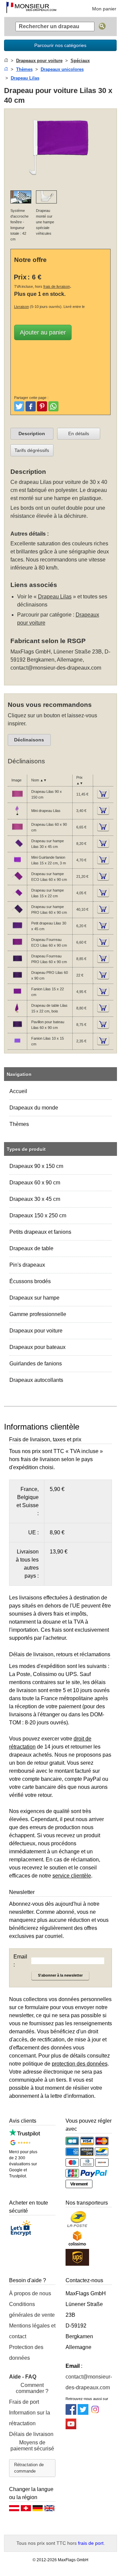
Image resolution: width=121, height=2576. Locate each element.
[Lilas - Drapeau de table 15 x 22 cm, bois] (17, 1012)
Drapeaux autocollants (36, 1380)
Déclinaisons (29, 740)
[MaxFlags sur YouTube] (71, 2427)
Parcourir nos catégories (60, 45)
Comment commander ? (32, 2388)
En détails (79, 434)
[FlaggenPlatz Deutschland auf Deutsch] (38, 2510)
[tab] (32, 434)
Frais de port (24, 2402)
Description (32, 434)
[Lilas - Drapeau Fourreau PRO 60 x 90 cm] (17, 963)
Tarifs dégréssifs (32, 450)
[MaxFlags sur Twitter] (83, 2413)
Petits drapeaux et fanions (40, 1232)
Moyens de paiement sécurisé (32, 2446)
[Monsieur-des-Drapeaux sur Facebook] (71, 2413)
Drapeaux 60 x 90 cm (35, 1183)
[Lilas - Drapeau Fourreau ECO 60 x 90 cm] (17, 946)
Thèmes (19, 1124)
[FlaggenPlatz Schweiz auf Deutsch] (26, 2510)
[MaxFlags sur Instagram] (95, 2413)
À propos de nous (30, 2293)
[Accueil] (6, 61)
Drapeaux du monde (34, 1108)
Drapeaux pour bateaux (37, 1347)
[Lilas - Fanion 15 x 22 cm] (17, 996)
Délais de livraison (31, 2434)
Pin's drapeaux (27, 1265)
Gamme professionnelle (38, 1314)
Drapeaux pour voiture (36, 1331)
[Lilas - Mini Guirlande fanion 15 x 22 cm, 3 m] (17, 864)
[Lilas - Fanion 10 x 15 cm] (17, 1045)
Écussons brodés (30, 1281)
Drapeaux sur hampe (34, 1298)
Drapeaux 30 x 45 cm (35, 1199)
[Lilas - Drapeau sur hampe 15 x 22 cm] (17, 897)
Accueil (18, 1091)
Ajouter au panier (43, 332)
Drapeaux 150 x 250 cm (38, 1215)
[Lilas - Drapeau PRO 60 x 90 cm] (17, 979)
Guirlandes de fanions (36, 1364)
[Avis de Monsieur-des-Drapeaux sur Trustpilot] (25, 2135)
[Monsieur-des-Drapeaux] (31, 8)
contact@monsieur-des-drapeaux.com (56, 668)
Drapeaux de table (31, 1248)
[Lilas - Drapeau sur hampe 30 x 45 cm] (17, 848)
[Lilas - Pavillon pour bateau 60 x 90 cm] (17, 1029)
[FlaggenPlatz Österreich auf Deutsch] (14, 2510)
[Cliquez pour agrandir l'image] (61, 181)
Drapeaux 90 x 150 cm (36, 1166)
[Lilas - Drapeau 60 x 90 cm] (17, 831)
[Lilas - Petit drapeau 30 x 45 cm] (17, 930)
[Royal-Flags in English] (49, 2510)
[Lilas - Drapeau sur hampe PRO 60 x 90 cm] (17, 913)
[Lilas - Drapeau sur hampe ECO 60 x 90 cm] (17, 880)
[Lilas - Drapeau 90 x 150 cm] (17, 798)
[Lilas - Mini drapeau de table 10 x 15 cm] (17, 815)
